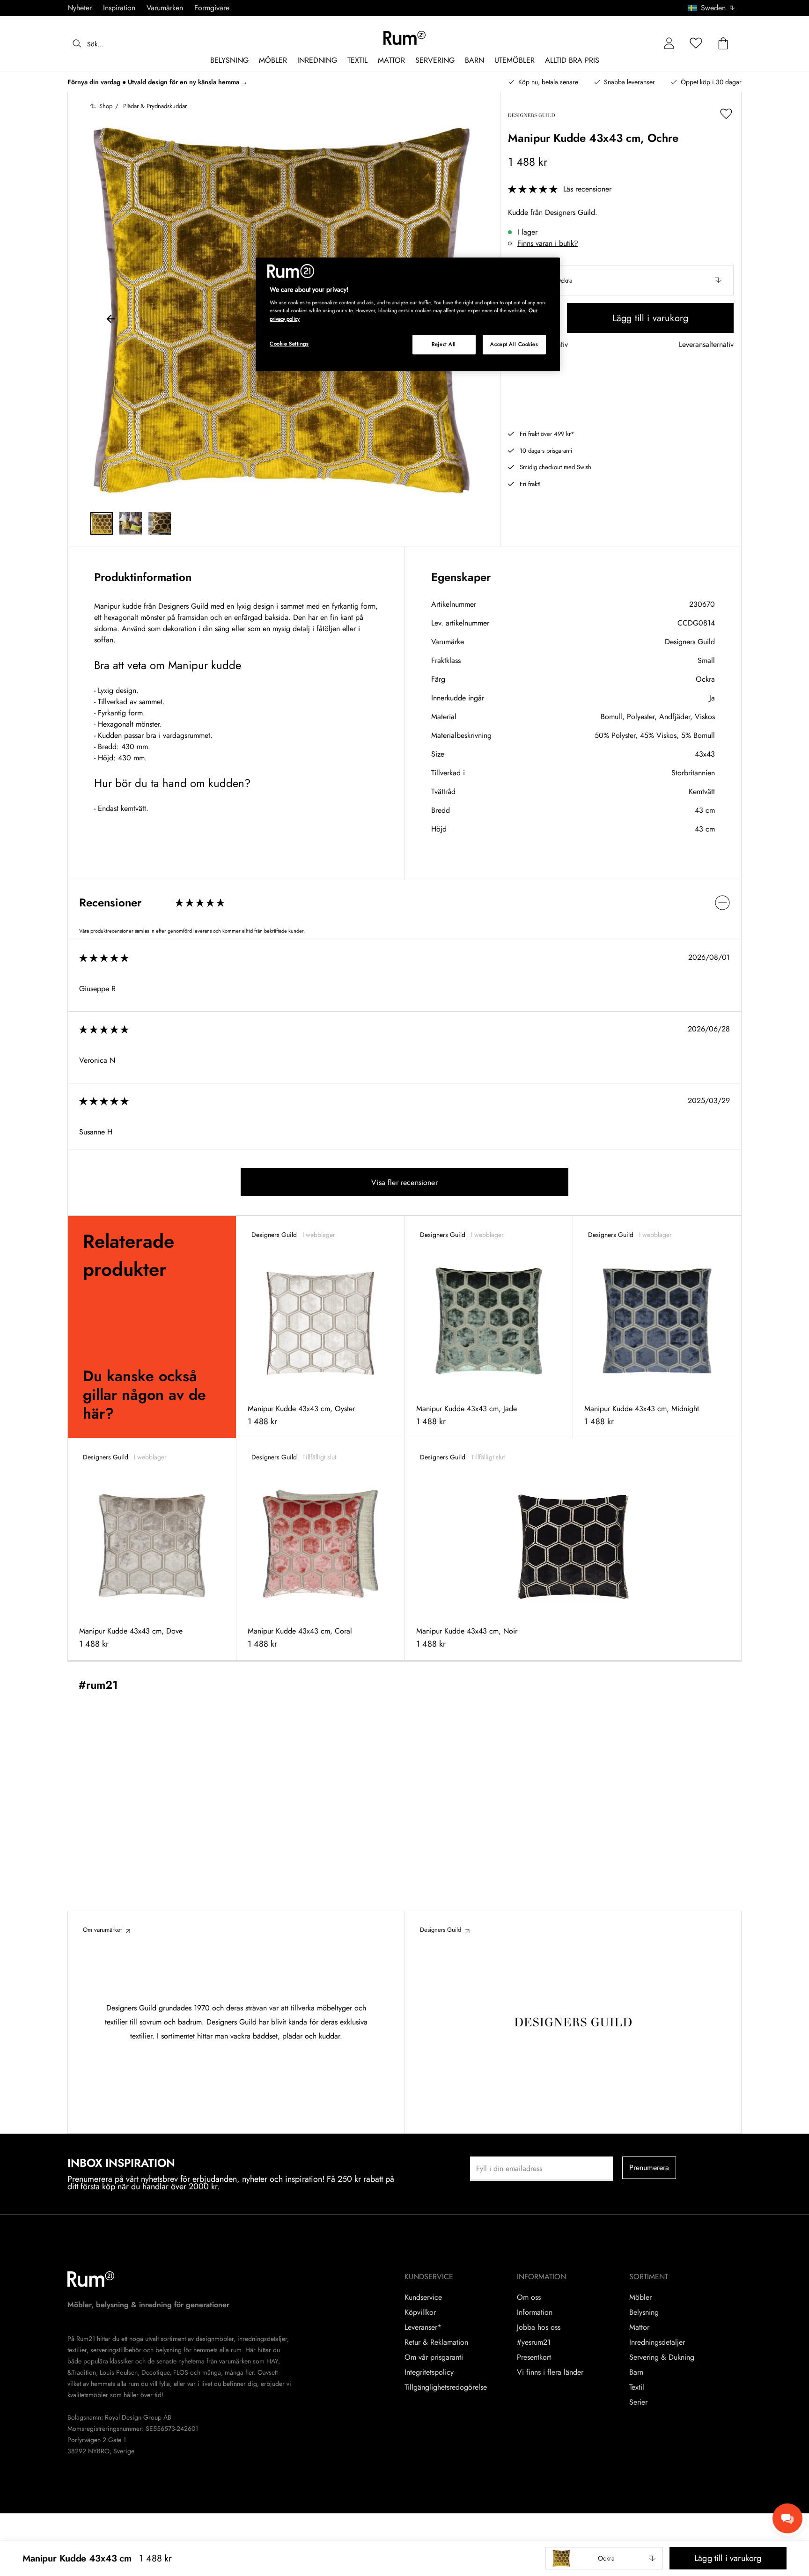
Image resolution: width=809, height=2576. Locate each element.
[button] (715, 8)
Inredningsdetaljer (657, 2342)
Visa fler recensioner (404, 1182)
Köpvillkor (420, 2312)
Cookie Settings (289, 344)
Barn (636, 2372)
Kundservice (423, 2297)
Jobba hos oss (539, 2327)
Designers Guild (690, 642)
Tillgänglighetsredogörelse (446, 2387)
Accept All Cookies (514, 344)
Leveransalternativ (706, 345)
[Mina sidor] (669, 44)
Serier (638, 2402)
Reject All (444, 344)
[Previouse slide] (111, 320)
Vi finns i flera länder (550, 2372)
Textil (637, 2387)
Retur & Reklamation (436, 2342)
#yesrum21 (534, 2342)
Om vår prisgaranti (434, 2357)
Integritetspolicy (429, 2372)
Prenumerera (649, 2168)
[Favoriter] (696, 44)
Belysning (644, 2312)
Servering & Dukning (662, 2357)
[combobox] (712, 8)
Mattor (639, 2327)
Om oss (529, 2297)
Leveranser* (423, 2327)
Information (535, 2312)
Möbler (640, 2297)
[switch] (404, 902)
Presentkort (534, 2357)
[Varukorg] (723, 44)
